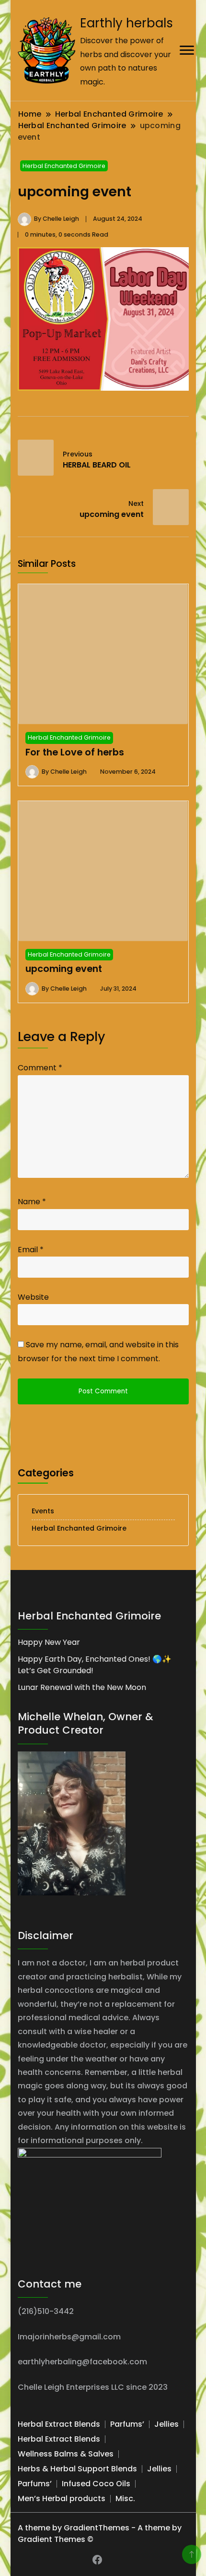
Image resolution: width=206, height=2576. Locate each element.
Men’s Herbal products (62, 2498)
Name (32, 1202)
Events (43, 1511)
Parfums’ (127, 2424)
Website (33, 1297)
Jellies (166, 2424)
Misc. (125, 2498)
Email (31, 1250)
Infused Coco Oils (96, 2484)
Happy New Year (49, 1642)
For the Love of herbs (75, 752)
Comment (40, 1068)
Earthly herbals (126, 23)
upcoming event (64, 969)
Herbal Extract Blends (59, 2424)
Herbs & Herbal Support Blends (77, 2469)
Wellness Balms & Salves (66, 2454)
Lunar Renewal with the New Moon (82, 1687)
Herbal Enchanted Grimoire (64, 166)
